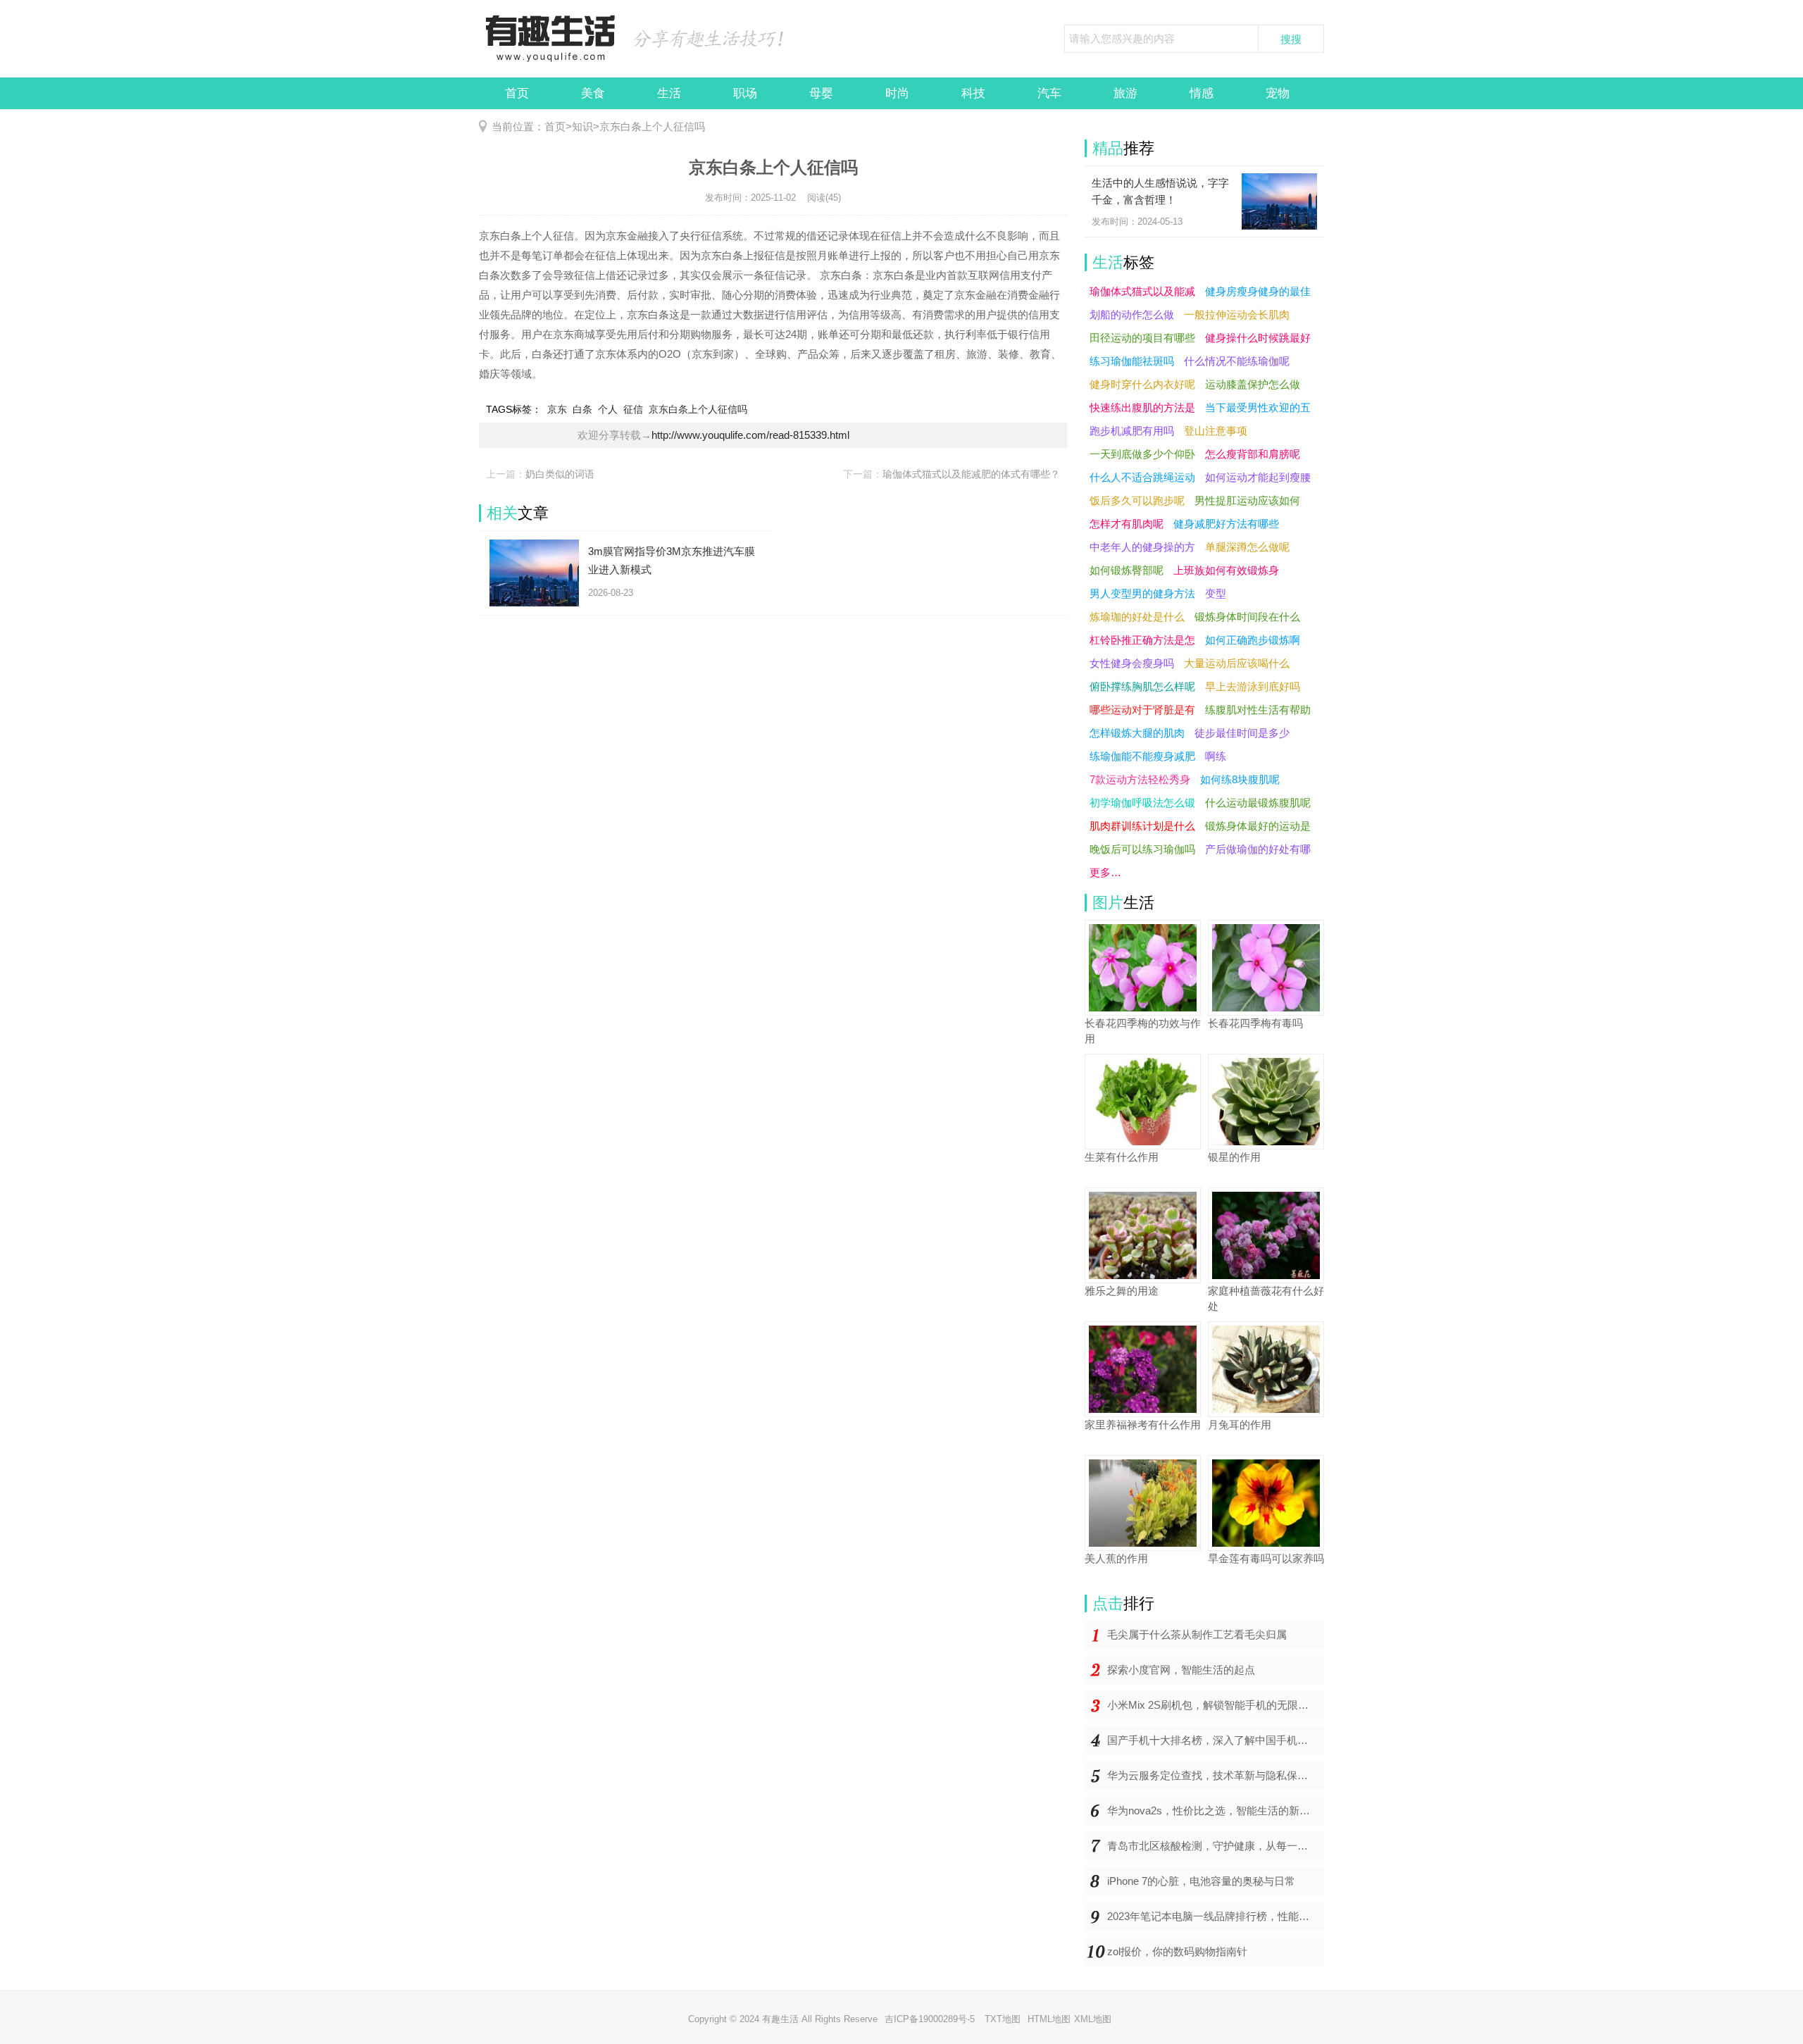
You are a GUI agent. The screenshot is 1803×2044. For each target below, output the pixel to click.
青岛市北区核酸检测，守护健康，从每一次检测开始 (1216, 1846)
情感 (1202, 93)
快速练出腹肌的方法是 (1142, 407)
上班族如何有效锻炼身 (1226, 570)
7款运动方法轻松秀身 (1140, 779)
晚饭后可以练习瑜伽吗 (1142, 849)
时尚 (897, 93)
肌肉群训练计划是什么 (1142, 826)
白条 (582, 409)
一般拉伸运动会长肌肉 (1237, 314)
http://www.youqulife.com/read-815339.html (750, 435)
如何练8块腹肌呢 (1240, 779)
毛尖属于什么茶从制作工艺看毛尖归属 (1197, 1634)
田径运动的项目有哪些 (1142, 338)
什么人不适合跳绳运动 (1142, 477)
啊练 (1216, 756)
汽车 (1049, 93)
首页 (517, 93)
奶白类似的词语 (560, 474)
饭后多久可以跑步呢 (1137, 500)
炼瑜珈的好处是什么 (1137, 617)
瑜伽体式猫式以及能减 (1142, 291)
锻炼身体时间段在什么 (1247, 617)
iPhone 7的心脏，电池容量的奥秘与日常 (1201, 1881)
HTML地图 (1049, 2019)
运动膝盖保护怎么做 (1253, 384)
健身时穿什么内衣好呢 (1142, 384)
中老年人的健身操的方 (1142, 547)
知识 (582, 126)
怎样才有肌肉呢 (1127, 524)
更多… (1105, 872)
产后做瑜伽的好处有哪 (1258, 849)
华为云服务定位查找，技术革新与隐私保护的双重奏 (1216, 1775)
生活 (669, 93)
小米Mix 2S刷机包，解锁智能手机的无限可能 (1213, 1705)
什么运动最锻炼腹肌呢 (1258, 803)
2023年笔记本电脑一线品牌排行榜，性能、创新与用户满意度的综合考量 (1216, 1916)
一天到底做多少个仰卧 (1142, 454)
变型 (1216, 593)
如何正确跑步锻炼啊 (1253, 640)
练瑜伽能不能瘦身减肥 (1142, 756)
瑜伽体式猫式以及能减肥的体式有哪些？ (971, 474)
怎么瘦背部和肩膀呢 (1253, 454)
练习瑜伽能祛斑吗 (1132, 361)
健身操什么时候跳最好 (1258, 338)
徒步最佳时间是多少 (1242, 733)
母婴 (821, 93)
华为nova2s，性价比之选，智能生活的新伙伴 (1214, 1811)
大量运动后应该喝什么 (1237, 663)
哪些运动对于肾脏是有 (1142, 710)
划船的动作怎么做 (1132, 314)
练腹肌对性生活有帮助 (1258, 710)
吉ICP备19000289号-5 (931, 2019)
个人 (608, 409)
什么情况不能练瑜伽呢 (1237, 361)
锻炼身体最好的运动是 (1258, 826)
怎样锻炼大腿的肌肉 (1137, 733)
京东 (557, 409)
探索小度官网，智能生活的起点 (1181, 1670)
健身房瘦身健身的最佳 (1258, 291)
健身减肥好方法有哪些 (1226, 524)
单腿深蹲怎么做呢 (1247, 547)
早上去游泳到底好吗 (1253, 686)
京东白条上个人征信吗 (652, 126)
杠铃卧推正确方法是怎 (1142, 640)
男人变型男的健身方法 (1142, 593)
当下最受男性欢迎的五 (1258, 407)
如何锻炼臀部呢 (1127, 570)
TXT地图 (1003, 2019)
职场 (745, 93)
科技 (973, 93)
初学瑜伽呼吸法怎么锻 (1142, 803)
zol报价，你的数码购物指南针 (1177, 1951)
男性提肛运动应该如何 (1247, 500)
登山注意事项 (1216, 431)
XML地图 (1093, 2019)
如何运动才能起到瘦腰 (1258, 477)
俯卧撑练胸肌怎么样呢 (1142, 686)
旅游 (1125, 93)
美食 (593, 93)
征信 (633, 409)
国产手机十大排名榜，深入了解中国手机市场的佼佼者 (1216, 1740)
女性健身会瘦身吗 (1132, 663)
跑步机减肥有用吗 (1132, 431)
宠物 (1278, 93)
